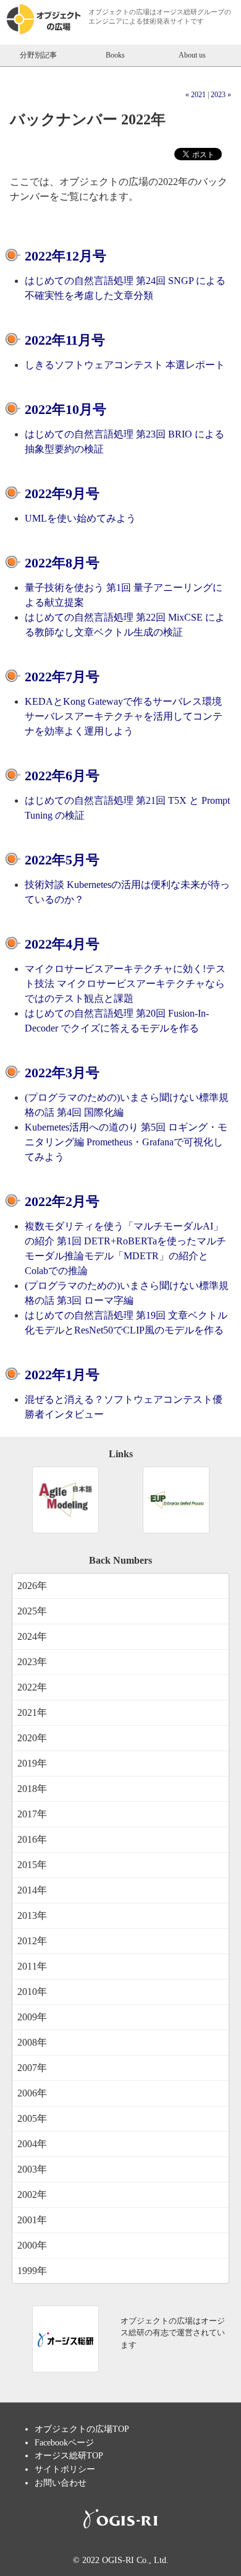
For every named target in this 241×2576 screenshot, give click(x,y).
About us (192, 55)
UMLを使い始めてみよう (80, 518)
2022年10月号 (66, 409)
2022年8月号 (62, 563)
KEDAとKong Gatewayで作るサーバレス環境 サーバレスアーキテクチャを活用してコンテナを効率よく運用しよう (124, 716)
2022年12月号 (66, 256)
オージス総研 (177, 12)
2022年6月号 (62, 776)
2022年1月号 (62, 1375)
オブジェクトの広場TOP (82, 2429)
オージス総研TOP (69, 2455)
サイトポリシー (65, 2469)
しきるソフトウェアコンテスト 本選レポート (125, 365)
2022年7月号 (62, 677)
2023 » (221, 95)
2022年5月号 (62, 860)
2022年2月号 (62, 1201)
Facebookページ (64, 2442)
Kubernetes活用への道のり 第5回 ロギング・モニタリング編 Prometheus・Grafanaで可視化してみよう (126, 1142)
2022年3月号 (62, 1073)
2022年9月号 (62, 493)
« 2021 (196, 95)
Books (115, 55)
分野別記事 (38, 55)
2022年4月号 (62, 944)
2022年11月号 (65, 340)
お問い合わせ (61, 2483)
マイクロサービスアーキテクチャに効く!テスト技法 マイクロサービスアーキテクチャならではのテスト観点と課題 (125, 984)
